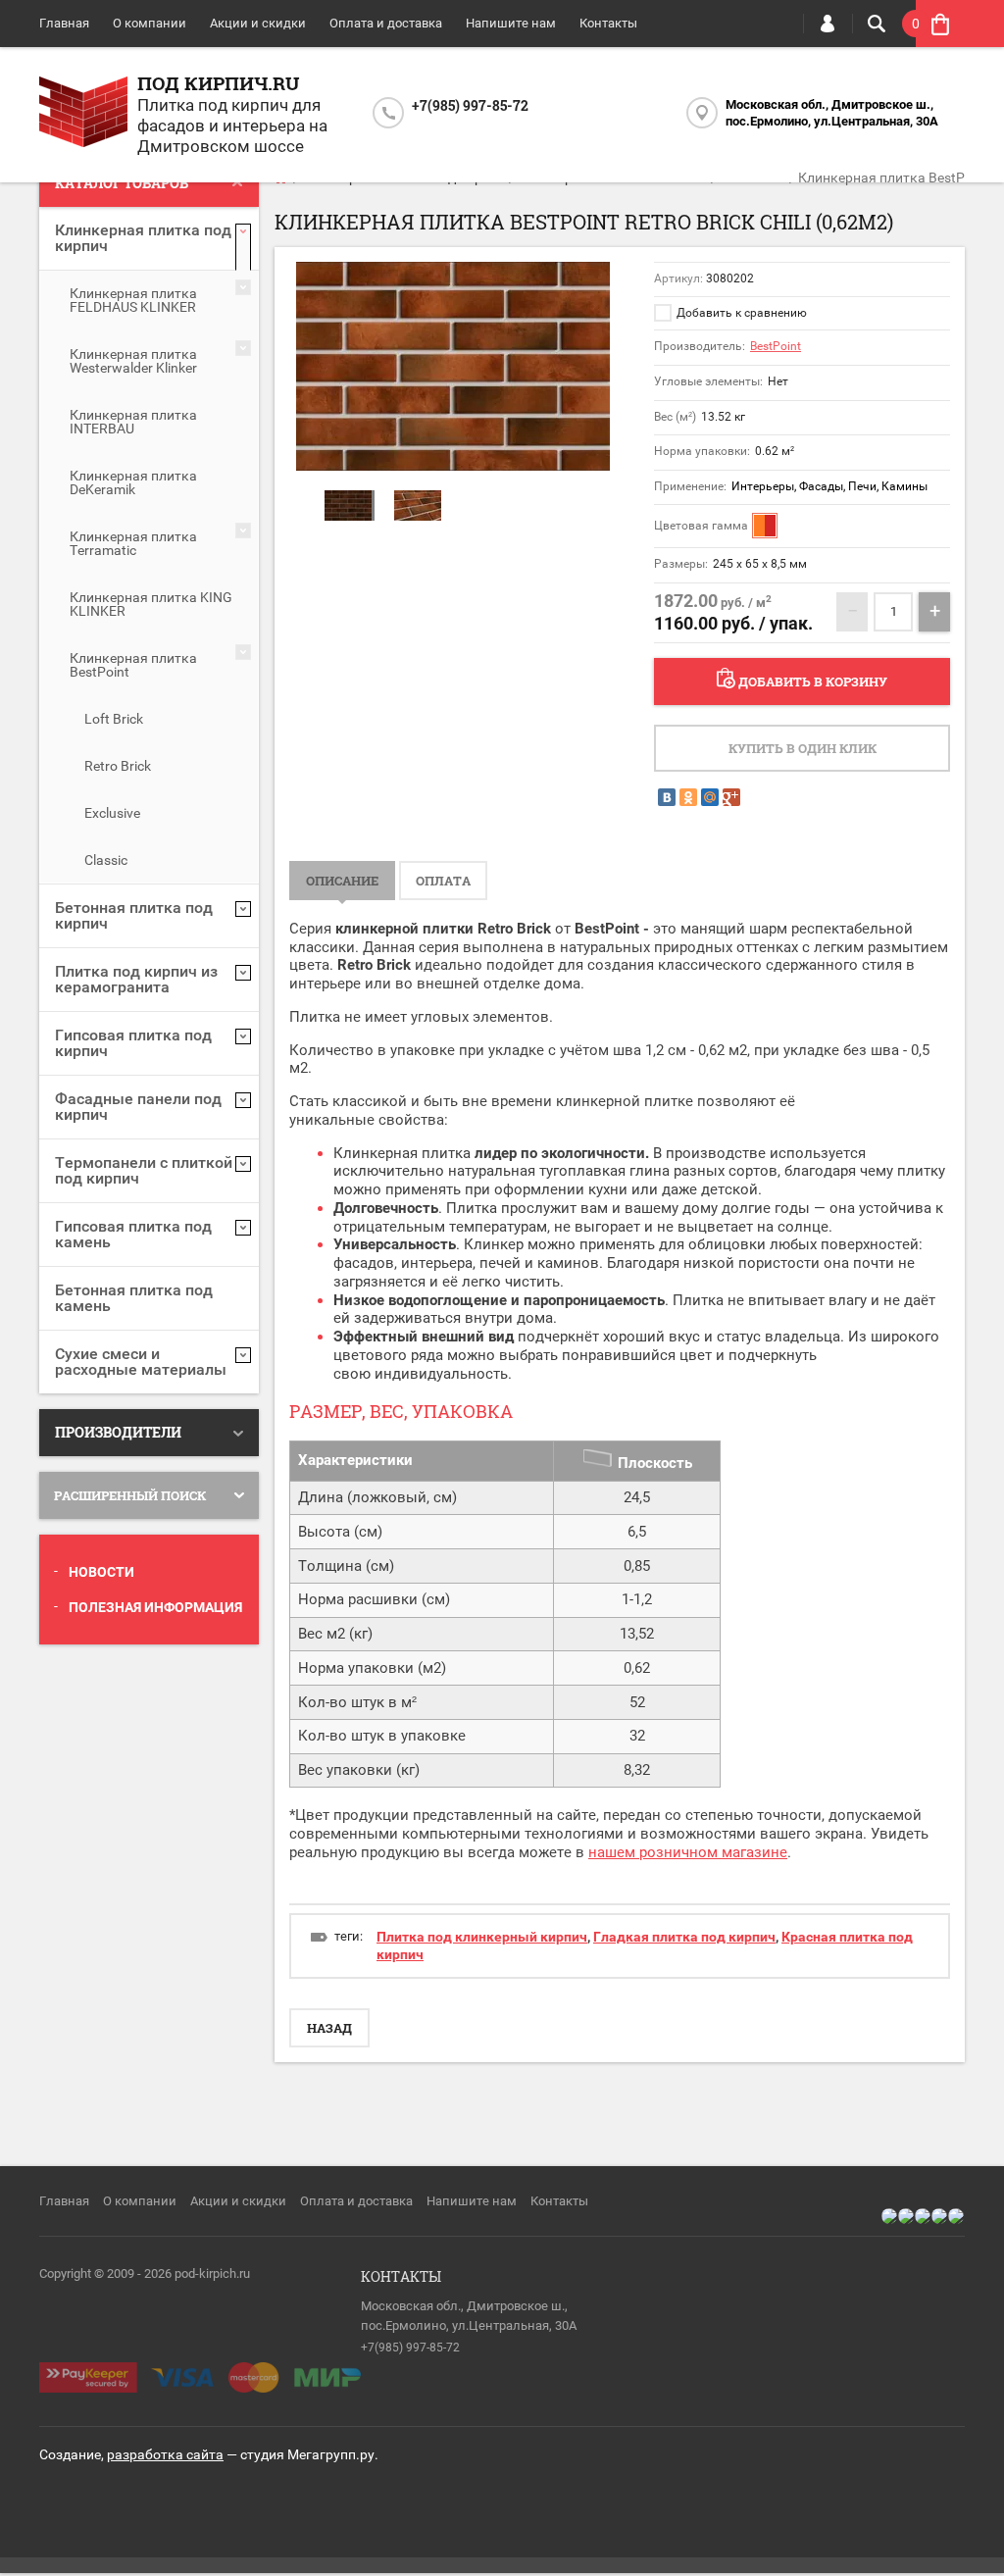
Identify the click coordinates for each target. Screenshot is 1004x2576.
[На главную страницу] (83, 114)
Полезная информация (155, 1607)
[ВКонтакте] (667, 797)
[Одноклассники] (688, 797)
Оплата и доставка (386, 23)
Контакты (608, 23)
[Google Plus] (731, 797)
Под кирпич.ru (218, 83)
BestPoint (776, 346)
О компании (150, 23)
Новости (101, 1572)
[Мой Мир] (710, 797)
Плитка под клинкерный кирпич (482, 1937)
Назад (329, 2028)
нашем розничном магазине (688, 1852)
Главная (64, 23)
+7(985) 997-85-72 (470, 105)
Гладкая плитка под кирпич (684, 1937)
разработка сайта (165, 2454)
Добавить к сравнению (740, 313)
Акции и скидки (258, 23)
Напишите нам (511, 23)
